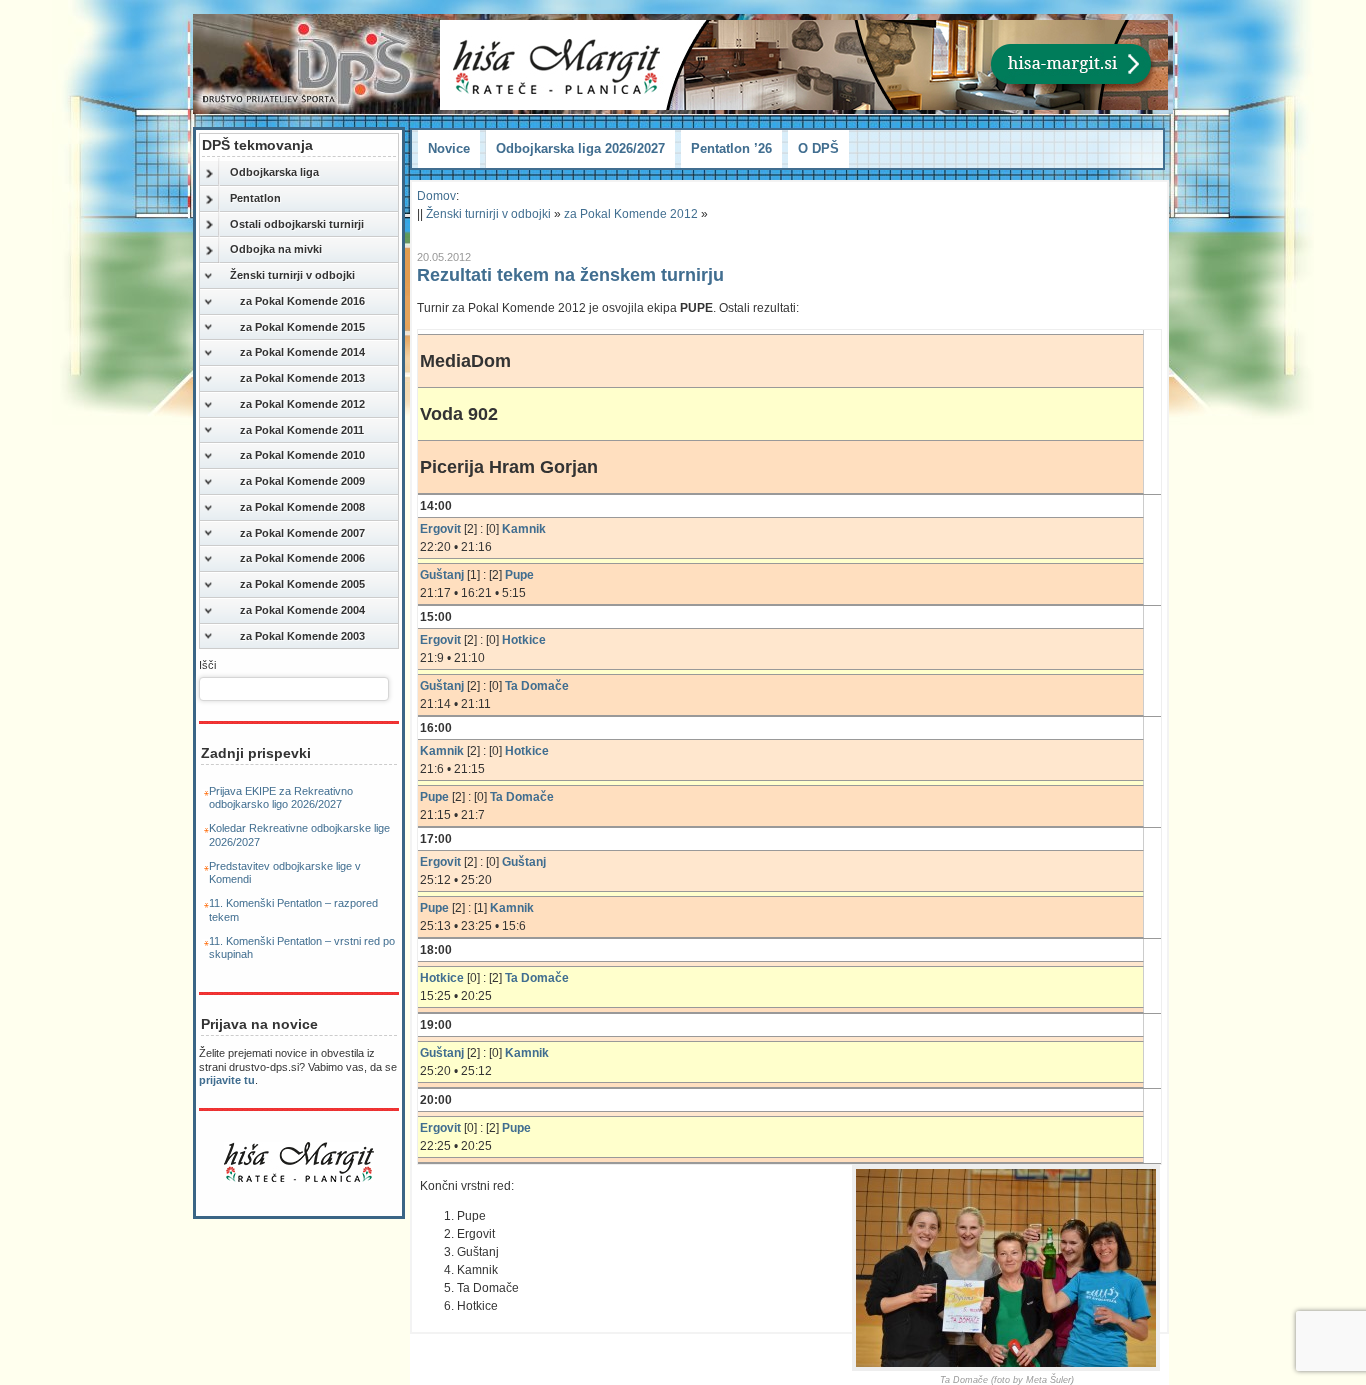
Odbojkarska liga (274, 172)
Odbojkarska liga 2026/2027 (580, 148)
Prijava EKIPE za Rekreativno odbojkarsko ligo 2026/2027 (281, 798)
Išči (207, 665)
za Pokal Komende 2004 (302, 610)
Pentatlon (255, 198)
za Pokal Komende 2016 (302, 301)
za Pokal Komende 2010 (302, 455)
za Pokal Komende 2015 (302, 327)
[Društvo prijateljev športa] (308, 64)
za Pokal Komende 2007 (302, 533)
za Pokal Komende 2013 (302, 378)
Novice (449, 148)
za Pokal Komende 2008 (302, 507)
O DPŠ (818, 148)
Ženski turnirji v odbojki (292, 275)
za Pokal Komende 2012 (302, 404)
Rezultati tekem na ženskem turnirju (570, 275)
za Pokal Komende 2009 (302, 481)
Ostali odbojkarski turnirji (297, 224)
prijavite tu (227, 1080)
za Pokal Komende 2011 (302, 430)
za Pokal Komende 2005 (302, 584)
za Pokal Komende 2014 (302, 352)
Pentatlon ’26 (731, 148)
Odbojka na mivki (276, 249)
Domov (436, 196)
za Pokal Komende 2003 (302, 636)
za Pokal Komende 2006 (302, 558)
